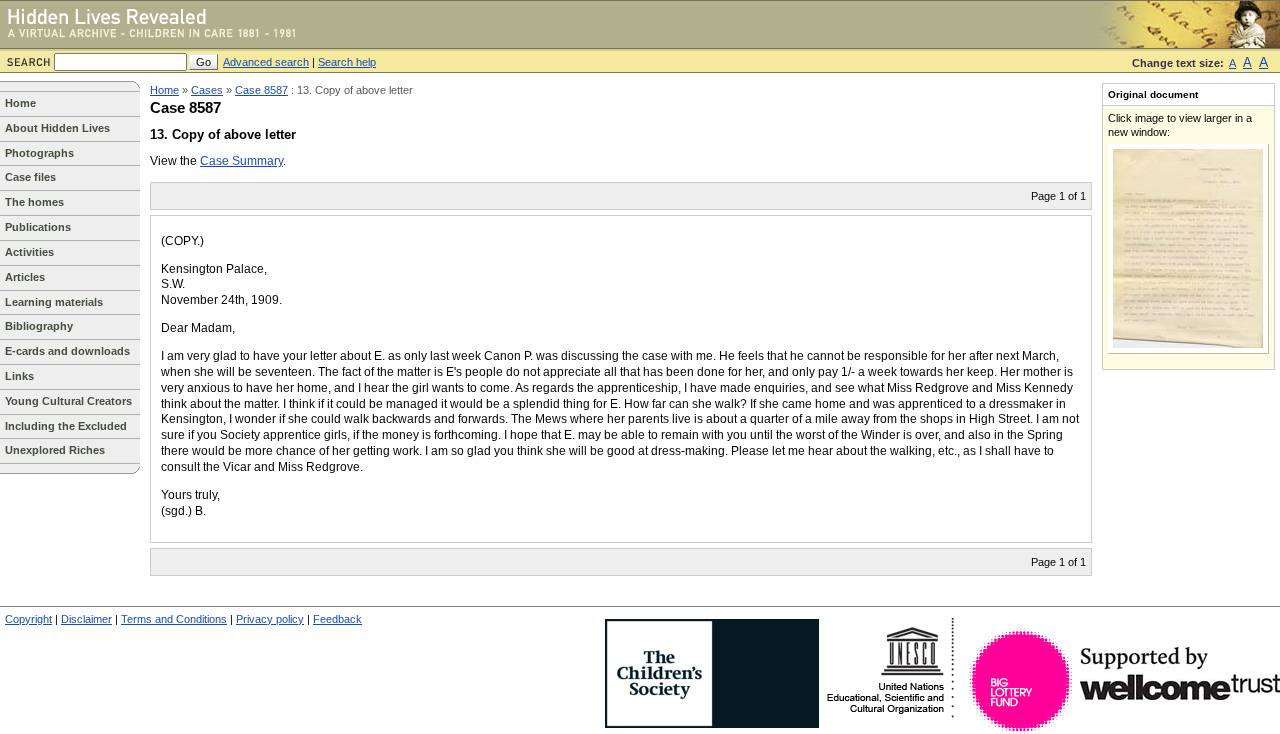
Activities (29, 252)
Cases (207, 90)
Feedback (337, 619)
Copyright (28, 619)
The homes (34, 202)
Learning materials (54, 302)
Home (20, 103)
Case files (30, 177)
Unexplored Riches (55, 450)
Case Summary (241, 161)
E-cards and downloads (67, 351)
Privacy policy (270, 619)
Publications (38, 227)
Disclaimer (86, 619)
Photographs (39, 153)
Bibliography (39, 326)
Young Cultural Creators (68, 401)
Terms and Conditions (174, 619)
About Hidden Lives (57, 128)
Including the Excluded (66, 426)
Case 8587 (261, 90)
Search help (347, 62)
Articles (25, 277)
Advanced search (266, 62)
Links (19, 376)
